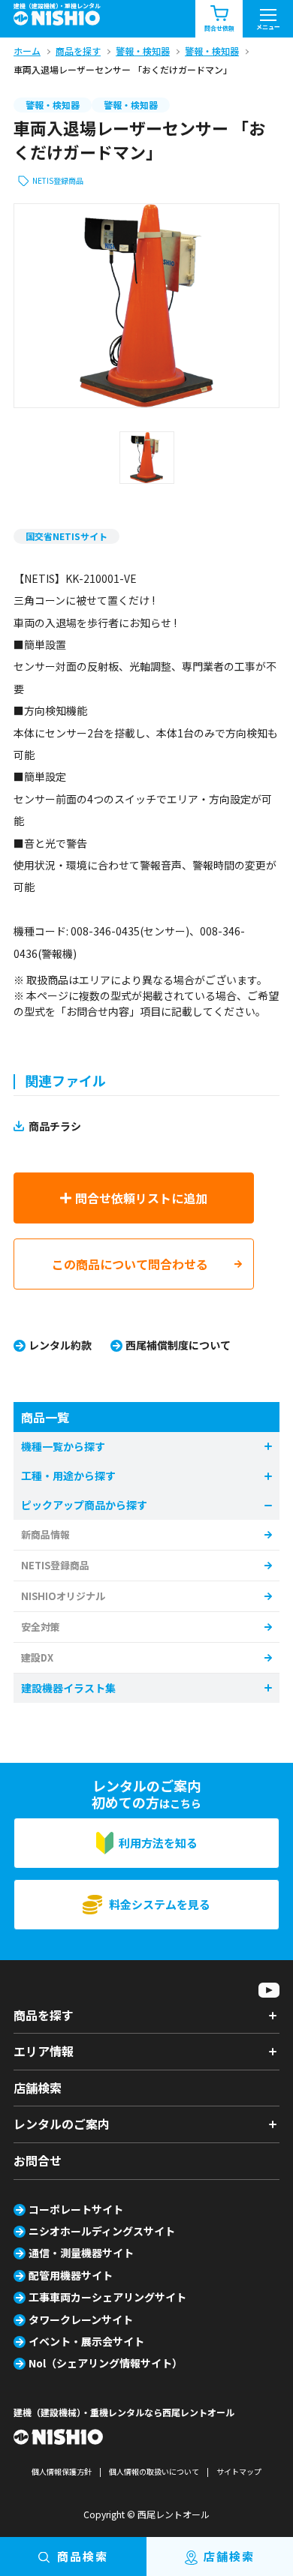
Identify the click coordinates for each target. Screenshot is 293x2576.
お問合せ (38, 2160)
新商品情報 (45, 1534)
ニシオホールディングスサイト (102, 2231)
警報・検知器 (53, 105)
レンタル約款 (60, 1345)
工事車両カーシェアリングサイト (107, 2297)
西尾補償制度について (178, 1345)
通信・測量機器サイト (81, 2253)
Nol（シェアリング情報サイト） (106, 2363)
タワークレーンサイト (81, 2319)
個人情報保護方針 (62, 2471)
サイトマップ (239, 2471)
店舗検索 (38, 2088)
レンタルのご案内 (62, 2124)
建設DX (37, 1657)
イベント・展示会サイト (86, 2341)
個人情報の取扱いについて (154, 2471)
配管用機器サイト (71, 2275)
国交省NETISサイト (66, 536)
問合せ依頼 (219, 28)
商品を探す (44, 2015)
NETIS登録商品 (58, 180)
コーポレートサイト (76, 2209)
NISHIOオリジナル (63, 1596)
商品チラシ (55, 1126)
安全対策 (41, 1627)
